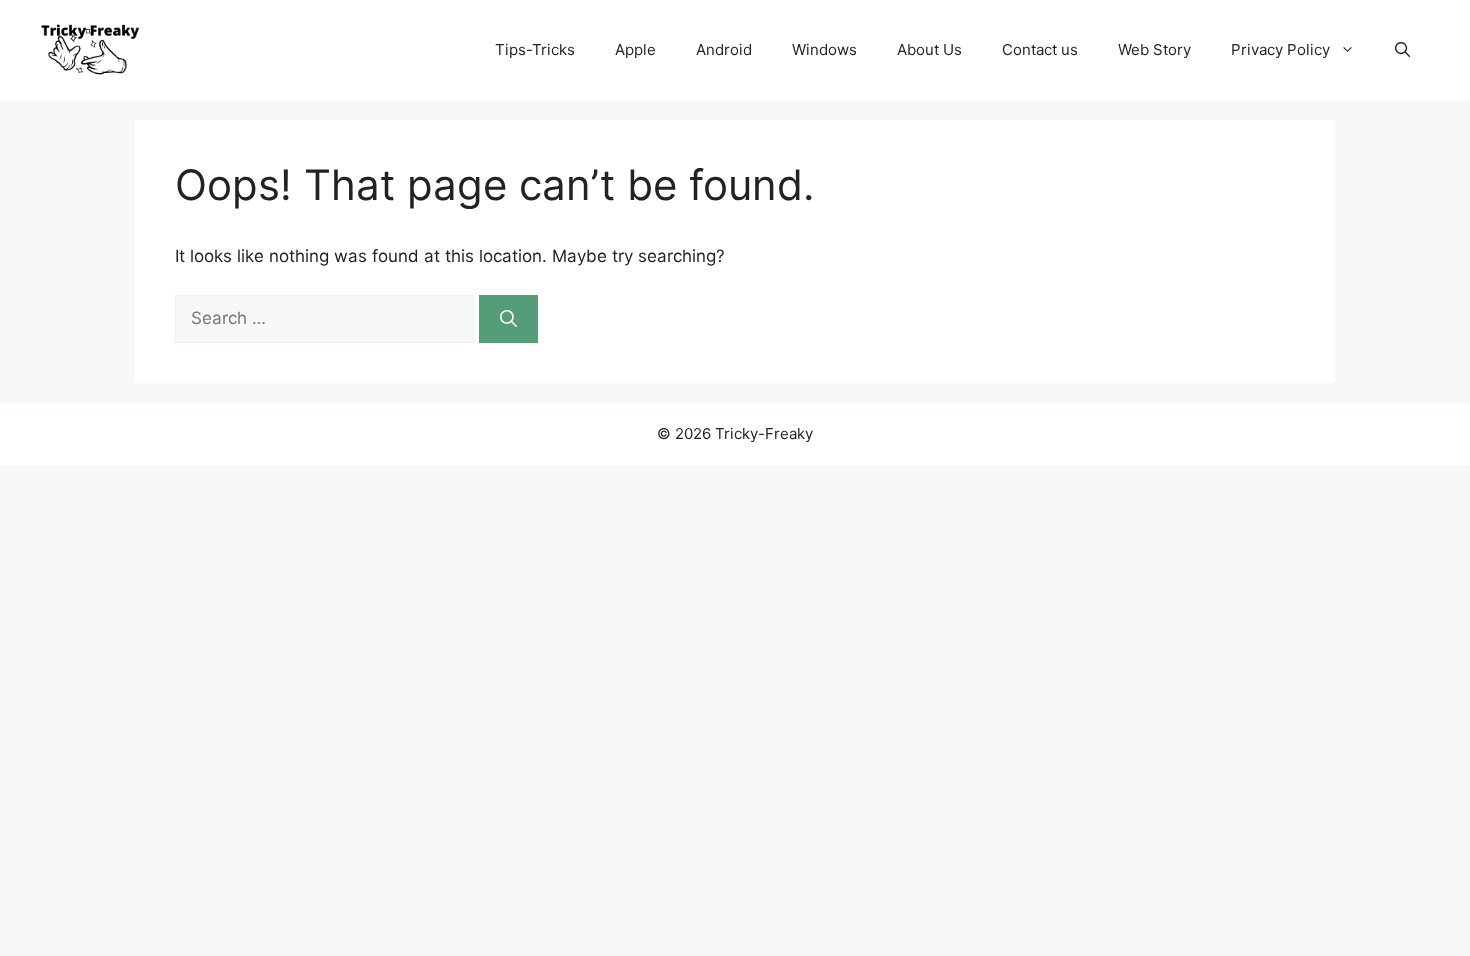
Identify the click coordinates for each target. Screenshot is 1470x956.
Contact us (1040, 49)
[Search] (508, 319)
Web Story (1154, 49)
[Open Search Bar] (1402, 50)
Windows (824, 49)
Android (724, 49)
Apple (635, 49)
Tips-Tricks (535, 49)
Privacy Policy (1280, 49)
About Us (929, 49)
